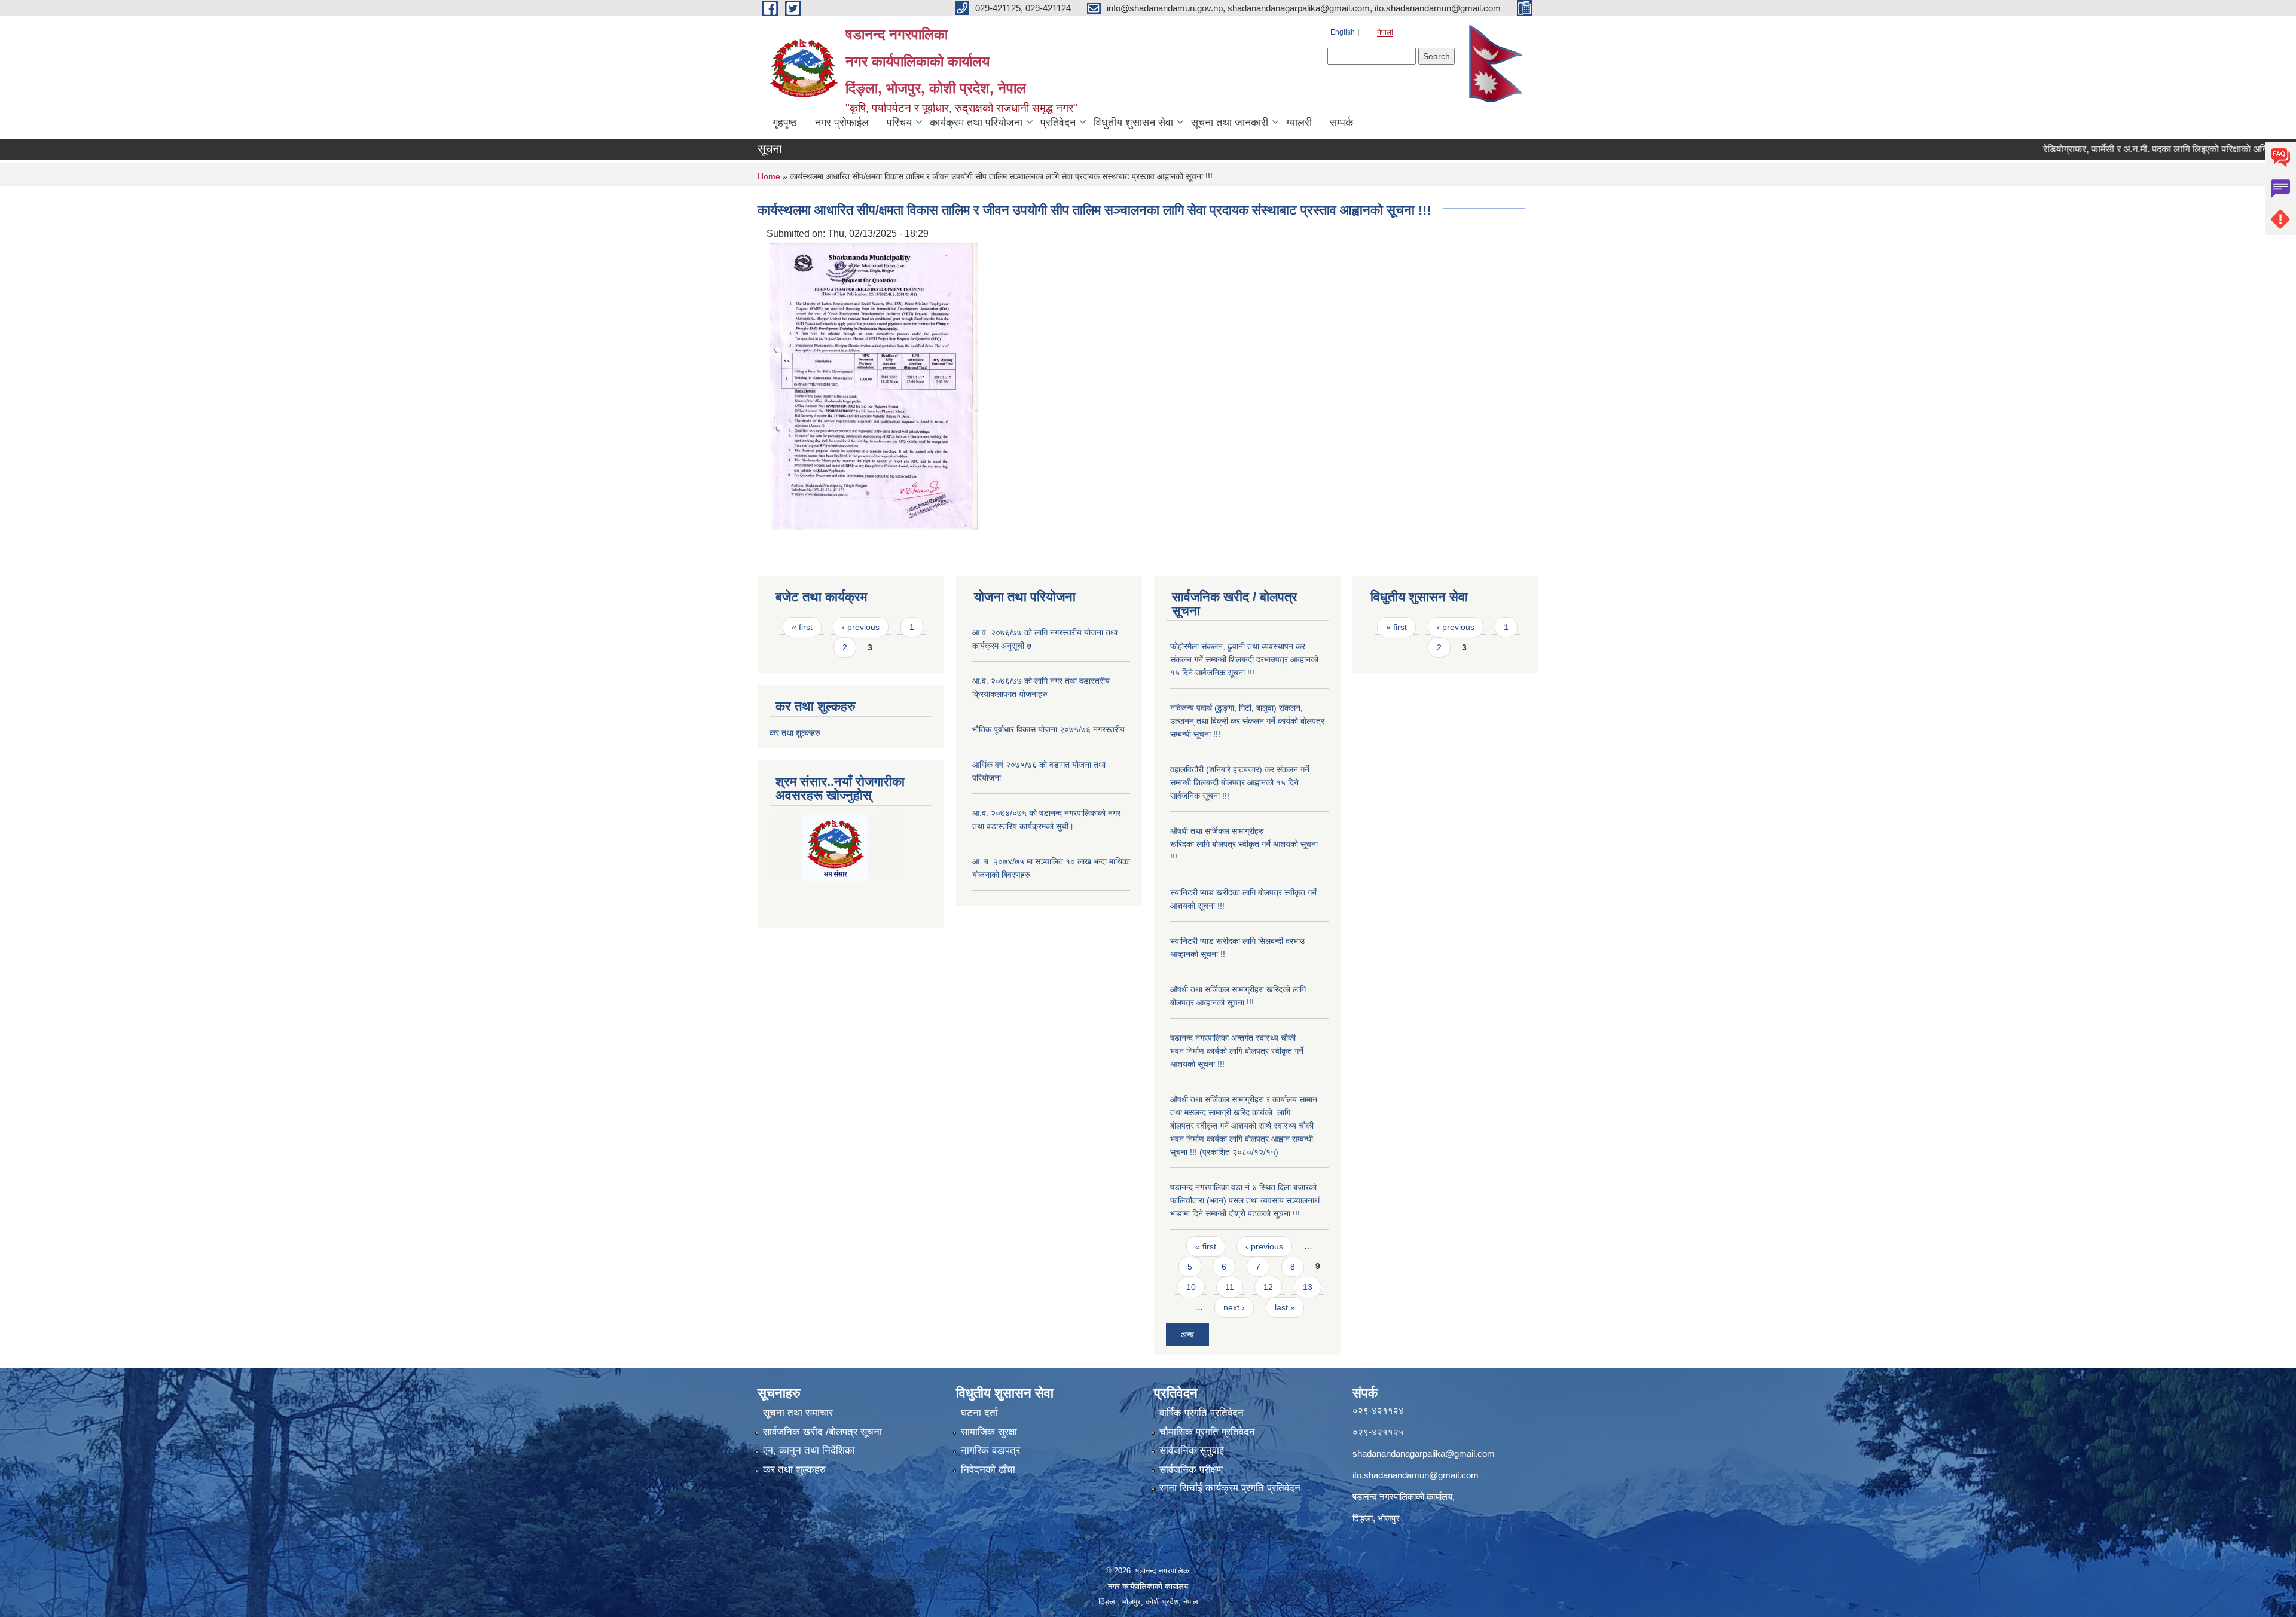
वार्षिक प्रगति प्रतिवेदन (1202, 1413)
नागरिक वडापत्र (990, 1451)
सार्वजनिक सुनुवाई (1192, 1451)
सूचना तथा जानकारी (1230, 123)
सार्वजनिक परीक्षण (1191, 1470)
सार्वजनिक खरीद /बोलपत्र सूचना (822, 1432)
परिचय (899, 123)
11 (1230, 1287)
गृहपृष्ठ (785, 123)
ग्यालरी (1299, 123)
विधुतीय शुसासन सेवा (1133, 123)
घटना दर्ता (979, 1413)
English (1343, 32)
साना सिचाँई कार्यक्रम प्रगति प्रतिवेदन (1230, 1488)
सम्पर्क (1341, 123)
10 (1191, 1287)
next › (1234, 1307)
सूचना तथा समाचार (798, 1413)
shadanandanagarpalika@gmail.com (1424, 1454)
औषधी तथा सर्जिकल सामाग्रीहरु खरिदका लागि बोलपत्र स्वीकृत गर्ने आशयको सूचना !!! (1244, 844)
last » (1285, 1307)
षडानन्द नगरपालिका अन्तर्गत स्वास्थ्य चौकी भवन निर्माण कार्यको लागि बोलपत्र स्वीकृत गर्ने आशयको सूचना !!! (1237, 1051)
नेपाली (1385, 32)
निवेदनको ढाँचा (988, 1470)
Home (769, 176)
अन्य (1187, 1335)
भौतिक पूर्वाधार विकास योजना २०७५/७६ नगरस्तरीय (1048, 729)
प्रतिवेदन (1058, 123)
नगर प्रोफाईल (842, 123)
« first (802, 627)
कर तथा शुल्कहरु (795, 733)
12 (1268, 1287)
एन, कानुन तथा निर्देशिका (809, 1451)
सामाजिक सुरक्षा (989, 1432)
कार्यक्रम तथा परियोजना (976, 123)
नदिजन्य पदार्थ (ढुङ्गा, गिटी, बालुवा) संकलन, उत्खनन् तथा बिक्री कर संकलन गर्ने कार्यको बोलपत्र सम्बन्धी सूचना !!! (1247, 721)
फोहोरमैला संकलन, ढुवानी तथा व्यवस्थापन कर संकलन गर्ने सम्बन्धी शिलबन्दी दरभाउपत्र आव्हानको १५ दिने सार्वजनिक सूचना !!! (1244, 659)
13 (1308, 1287)
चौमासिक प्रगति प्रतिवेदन (1207, 1432)
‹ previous (861, 627)
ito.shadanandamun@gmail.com (1416, 1475)
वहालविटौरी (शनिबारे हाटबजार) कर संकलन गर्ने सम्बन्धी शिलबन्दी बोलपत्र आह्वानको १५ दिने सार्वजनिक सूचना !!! (1240, 782)
